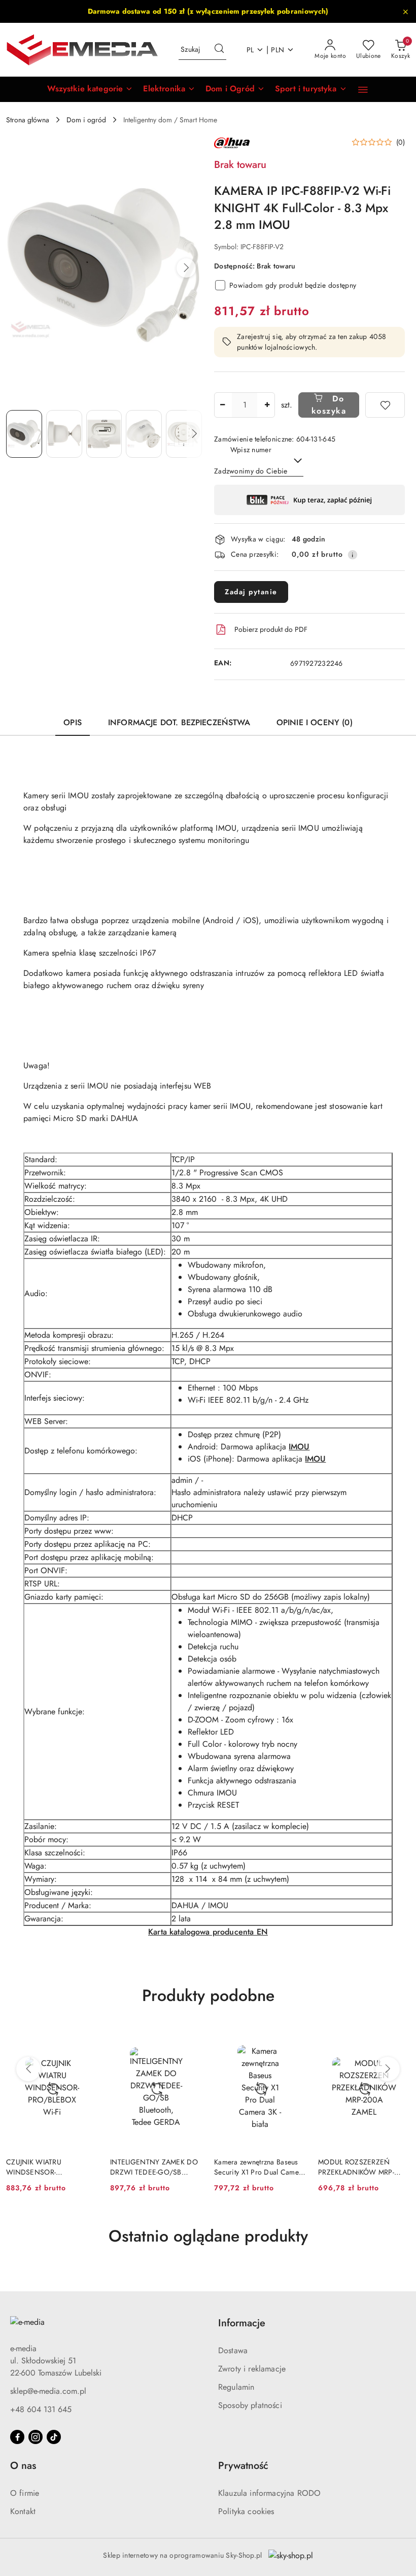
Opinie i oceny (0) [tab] (315, 722)
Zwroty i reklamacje (252, 2369)
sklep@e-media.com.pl (48, 2391)
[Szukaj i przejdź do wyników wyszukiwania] (219, 50)
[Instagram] (36, 2437)
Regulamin (236, 2387)
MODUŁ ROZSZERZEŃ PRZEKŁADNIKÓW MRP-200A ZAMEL (356, 2167)
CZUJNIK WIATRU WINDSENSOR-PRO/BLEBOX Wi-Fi (37, 2167)
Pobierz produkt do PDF (271, 629)
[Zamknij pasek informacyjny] (405, 12)
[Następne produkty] (388, 2069)
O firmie (25, 2493)
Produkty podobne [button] (208, 1995)
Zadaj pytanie (251, 592)
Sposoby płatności (250, 2405)
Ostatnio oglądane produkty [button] (208, 2236)
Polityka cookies (246, 2511)
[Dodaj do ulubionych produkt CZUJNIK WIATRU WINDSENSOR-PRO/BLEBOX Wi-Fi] (86, 2038)
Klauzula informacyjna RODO (269, 2493)
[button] (90, 89)
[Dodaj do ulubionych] (385, 405)
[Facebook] (17, 2437)
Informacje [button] (242, 2323)
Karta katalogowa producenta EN (208, 1932)
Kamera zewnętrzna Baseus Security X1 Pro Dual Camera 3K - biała (260, 2167)
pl (250, 50)
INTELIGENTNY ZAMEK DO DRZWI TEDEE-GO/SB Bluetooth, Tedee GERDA (154, 2167)
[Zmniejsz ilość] (222, 405)
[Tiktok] (54, 2437)
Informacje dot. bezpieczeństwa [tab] (179, 722)
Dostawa (233, 2350)
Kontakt (23, 2511)
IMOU (299, 1447)
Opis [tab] (73, 722)
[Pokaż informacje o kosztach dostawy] (353, 555)
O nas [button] (23, 2466)
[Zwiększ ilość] (267, 405)
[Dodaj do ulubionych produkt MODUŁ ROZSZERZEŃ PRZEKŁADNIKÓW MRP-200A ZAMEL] (398, 2038)
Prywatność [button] (243, 2466)
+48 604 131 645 (41, 2409)
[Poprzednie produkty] (28, 2069)
